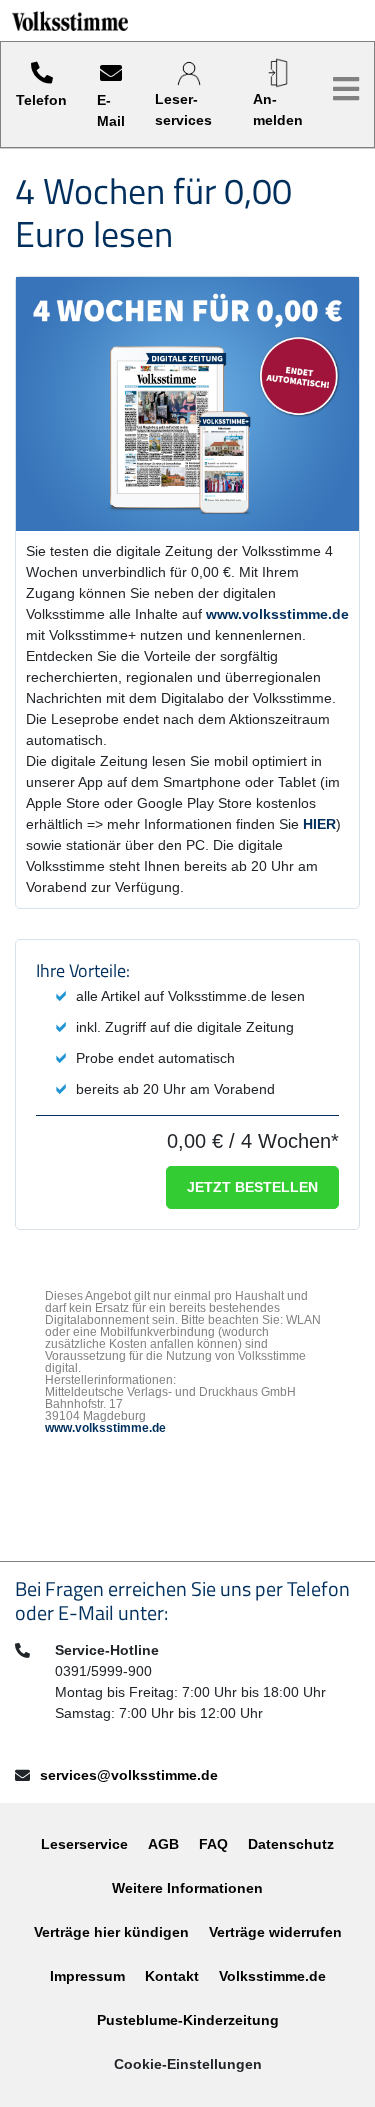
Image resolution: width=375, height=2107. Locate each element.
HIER (319, 824)
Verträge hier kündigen (111, 1932)
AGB (163, 1844)
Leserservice (84, 1844)
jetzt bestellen (252, 1187)
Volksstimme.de (272, 1976)
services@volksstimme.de (129, 1775)
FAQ (213, 1844)
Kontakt (172, 1976)
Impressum (87, 1976)
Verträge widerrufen (275, 1932)
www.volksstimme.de (277, 614)
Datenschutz (291, 1844)
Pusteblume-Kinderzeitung (188, 2020)
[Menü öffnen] (346, 89)
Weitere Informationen (187, 1888)
